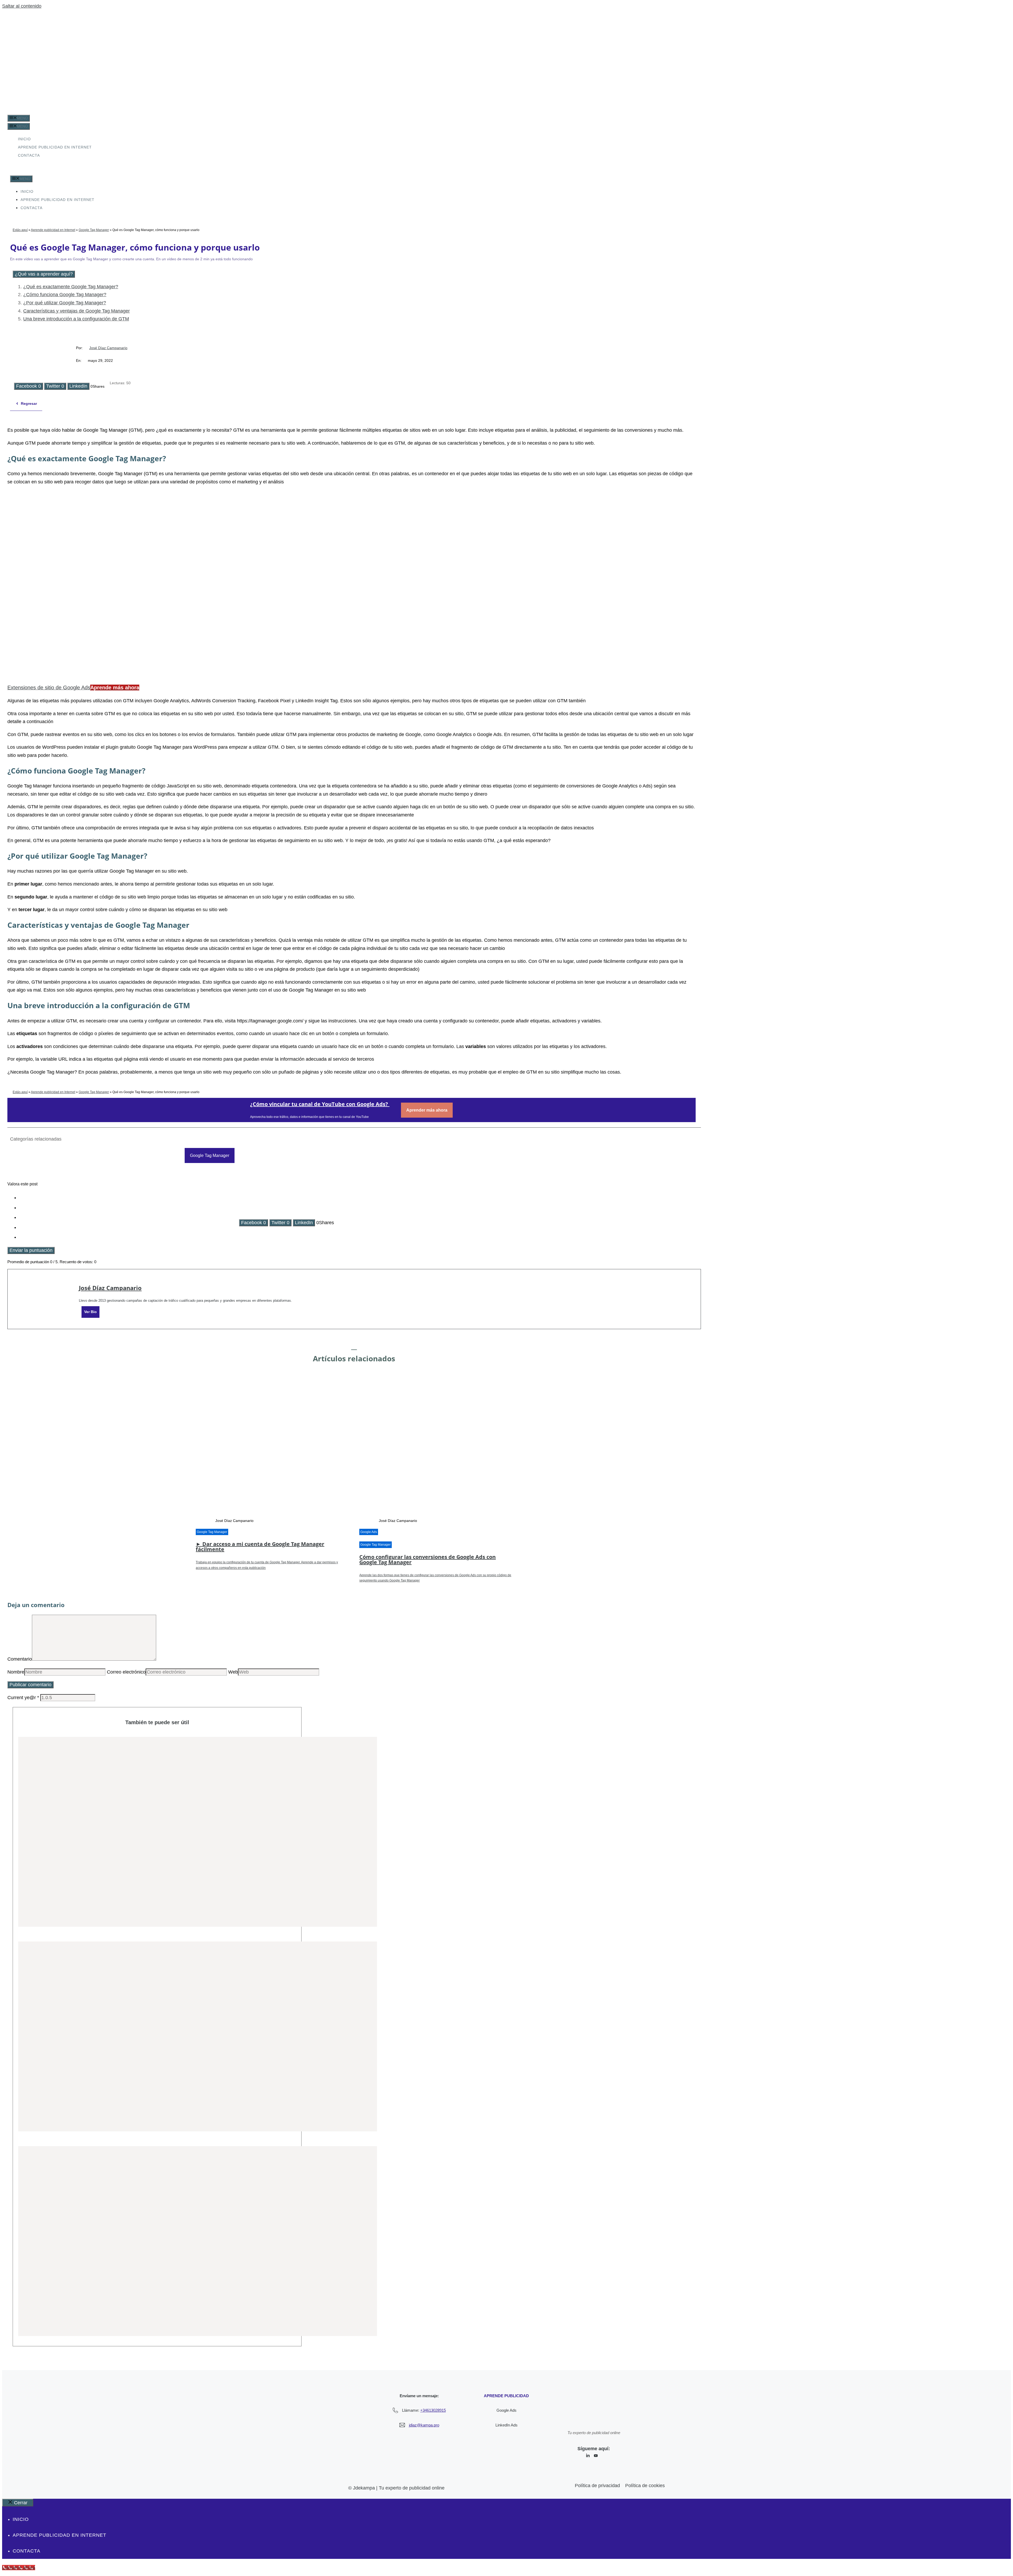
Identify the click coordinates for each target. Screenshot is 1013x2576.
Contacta (29, 155)
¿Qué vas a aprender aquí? (44, 274)
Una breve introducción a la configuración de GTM (76, 319)
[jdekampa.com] (19, 171)
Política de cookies (645, 2486)
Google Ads (369, 1532)
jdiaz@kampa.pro (424, 2425)
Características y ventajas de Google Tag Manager (77, 311)
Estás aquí (20, 230)
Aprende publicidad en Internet (55, 147)
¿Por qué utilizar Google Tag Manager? (65, 303)
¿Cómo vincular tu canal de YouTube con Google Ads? (320, 1104)
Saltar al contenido (22, 6)
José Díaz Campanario (108, 348)
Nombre (16, 1672)
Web (233, 1672)
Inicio (24, 139)
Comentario (20, 1659)
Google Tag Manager (94, 230)
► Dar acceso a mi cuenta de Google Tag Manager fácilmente (260, 1547)
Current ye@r (23, 1698)
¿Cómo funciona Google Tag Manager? (65, 295)
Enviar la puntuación (31, 1250)
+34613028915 (433, 2410)
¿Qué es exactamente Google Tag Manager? (71, 287)
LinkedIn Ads (506, 2425)
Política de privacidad (597, 2486)
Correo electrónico (126, 1672)
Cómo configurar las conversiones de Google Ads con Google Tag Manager (427, 1559)
